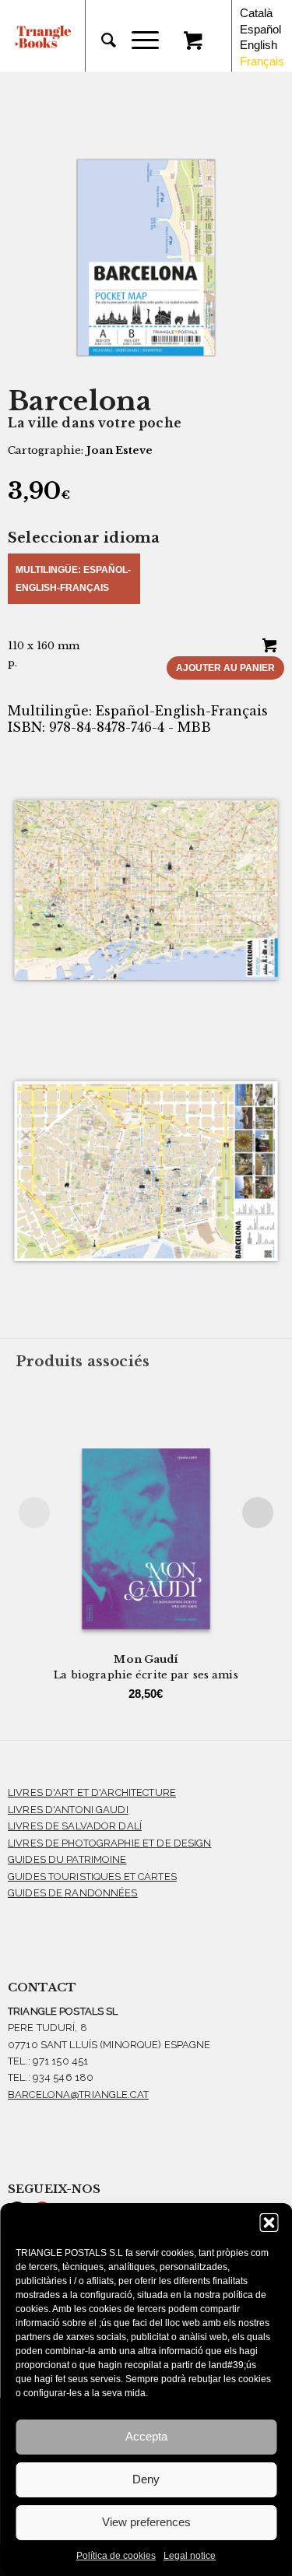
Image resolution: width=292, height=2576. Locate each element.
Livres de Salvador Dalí (75, 1826)
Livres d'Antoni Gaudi (68, 1810)
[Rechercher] (101, 40)
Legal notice (190, 2556)
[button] (269, 2223)
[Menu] (137, 40)
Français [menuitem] (262, 60)
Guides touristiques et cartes (92, 1877)
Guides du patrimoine (67, 1859)
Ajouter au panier (225, 668)
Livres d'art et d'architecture (92, 1792)
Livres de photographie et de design (110, 1843)
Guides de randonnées (73, 1893)
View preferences (146, 2522)
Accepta (146, 2436)
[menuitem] (101, 40)
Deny (146, 2479)
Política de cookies (116, 2556)
